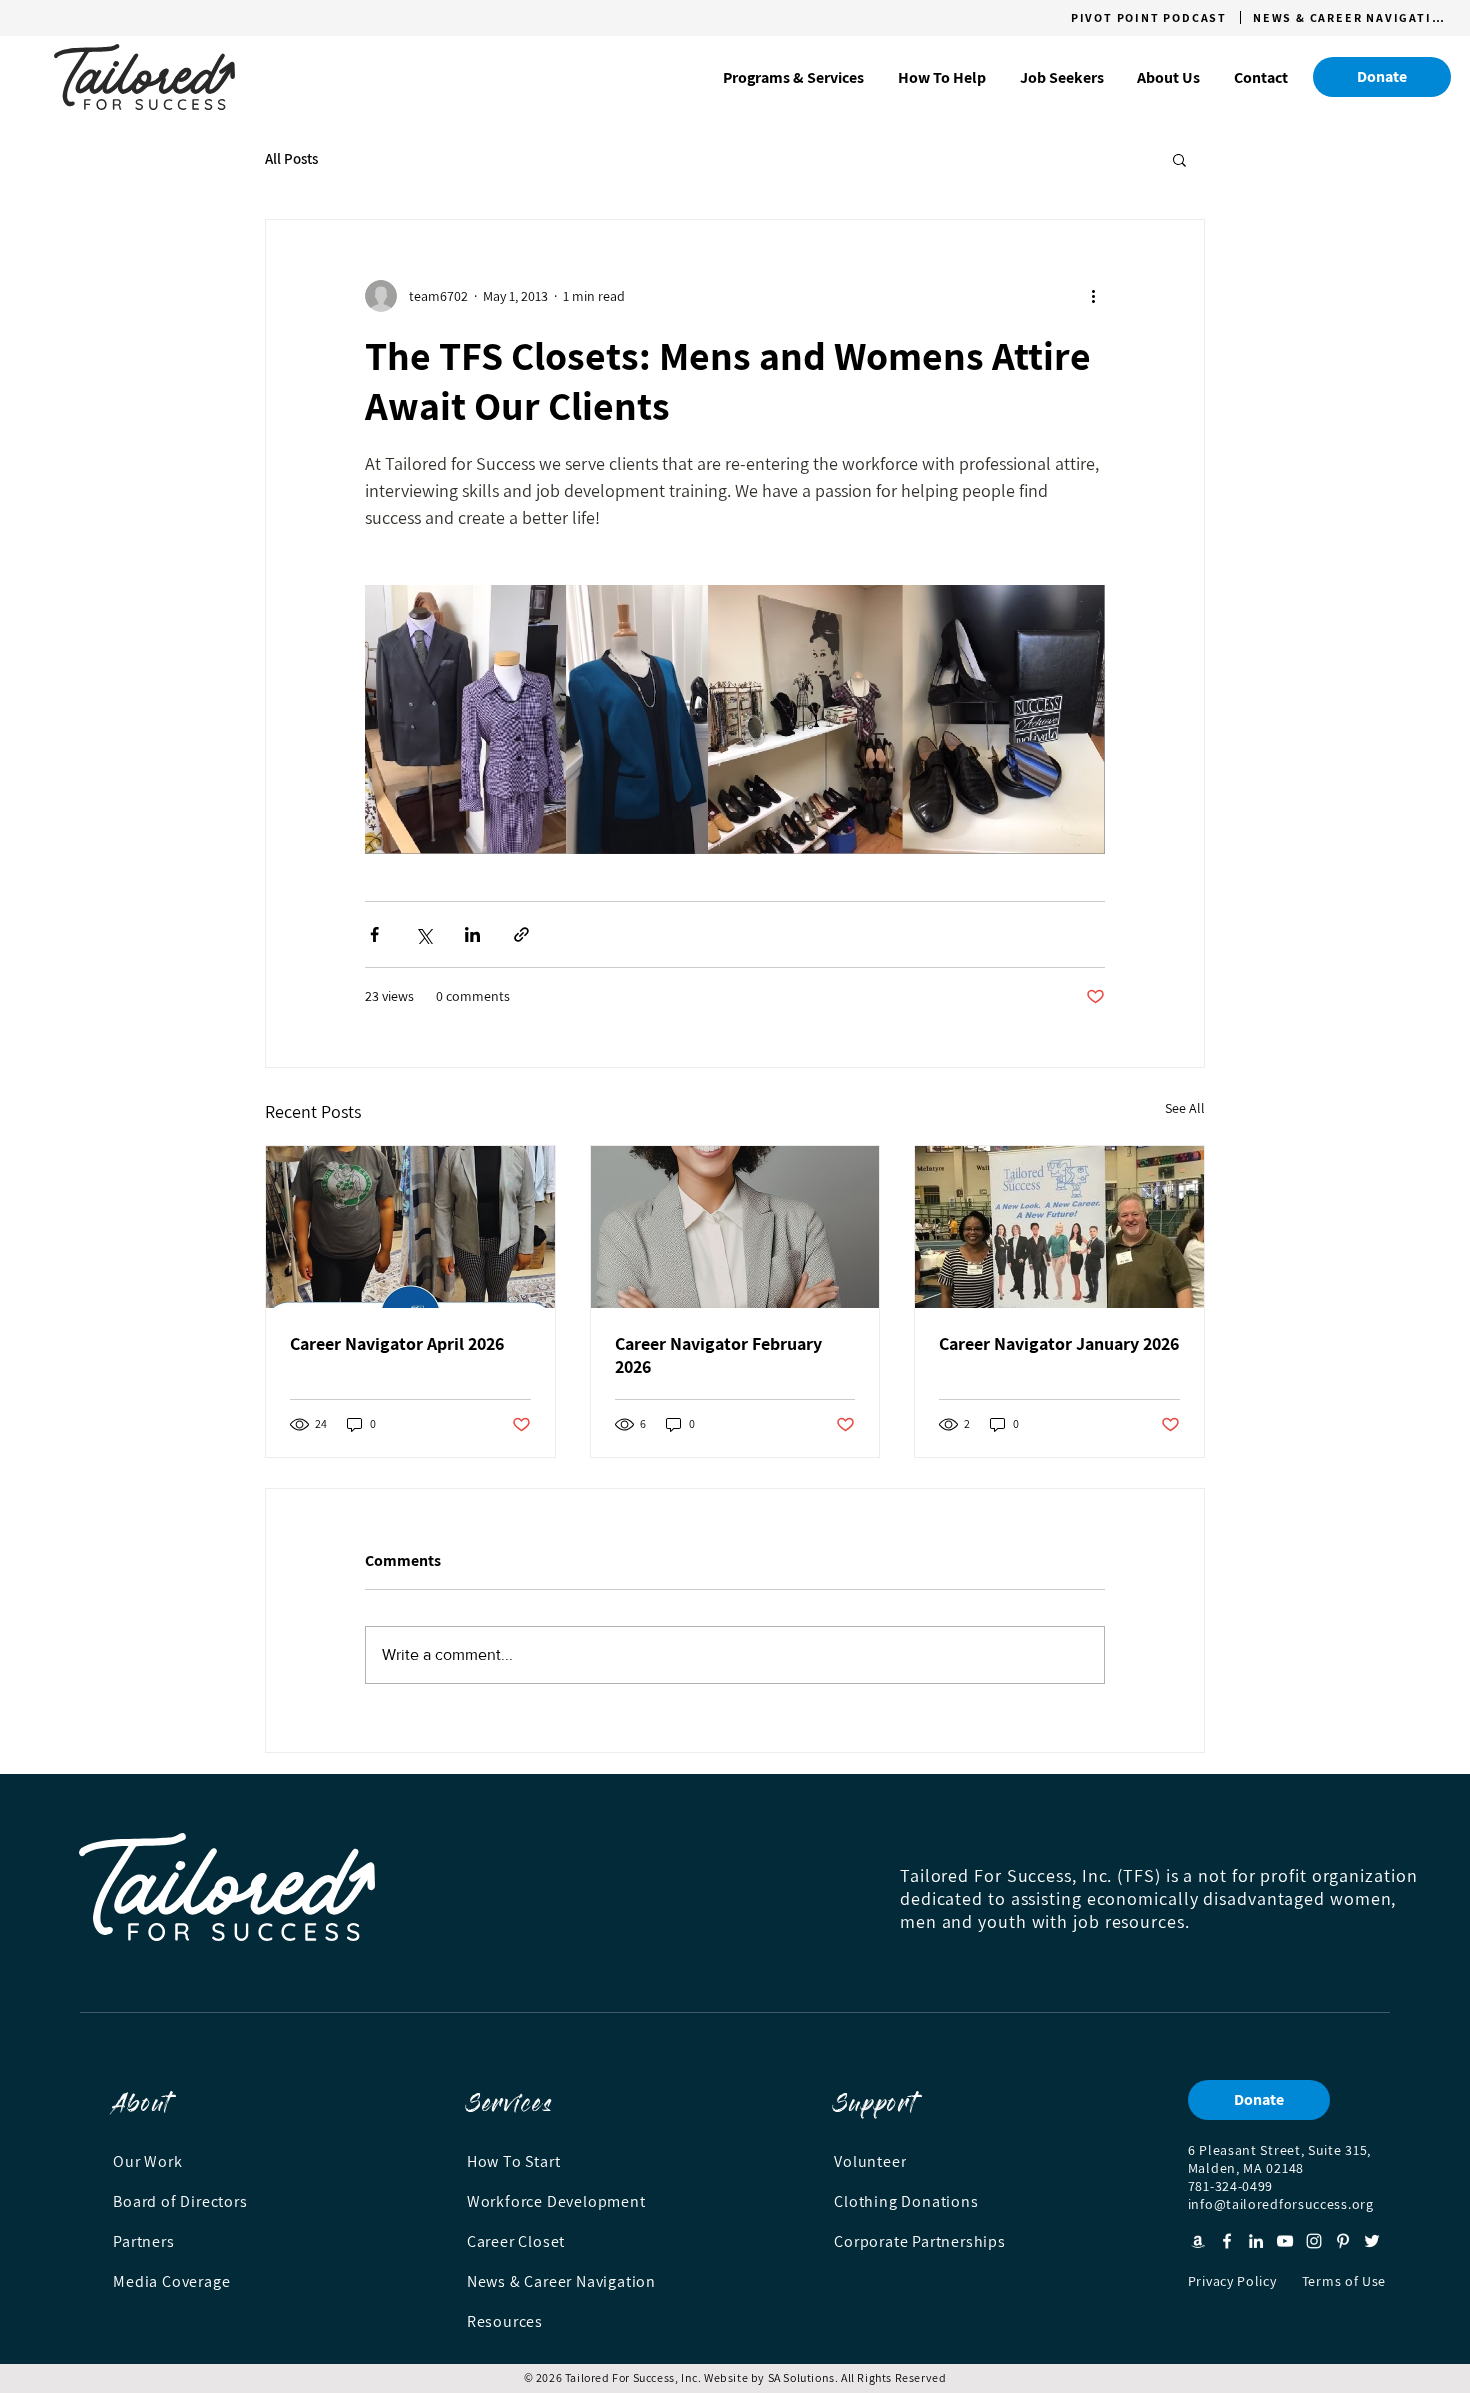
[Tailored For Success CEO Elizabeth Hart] (1059, 1227)
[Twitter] (1372, 2241)
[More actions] (1093, 296)
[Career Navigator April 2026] (410, 1227)
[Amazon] (1198, 2241)
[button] (793, 77)
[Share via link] (521, 934)
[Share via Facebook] (374, 934)
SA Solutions (801, 2377)
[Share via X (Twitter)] (423, 934)
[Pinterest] (1343, 2241)
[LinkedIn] (1256, 2241)
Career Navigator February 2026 (718, 1355)
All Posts (291, 159)
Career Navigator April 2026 (397, 1343)
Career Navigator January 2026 (1059, 1343)
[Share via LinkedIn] (472, 934)
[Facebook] (1227, 2241)
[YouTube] (1285, 2241)
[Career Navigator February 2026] (735, 1227)
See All (1185, 1108)
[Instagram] (1314, 2241)
